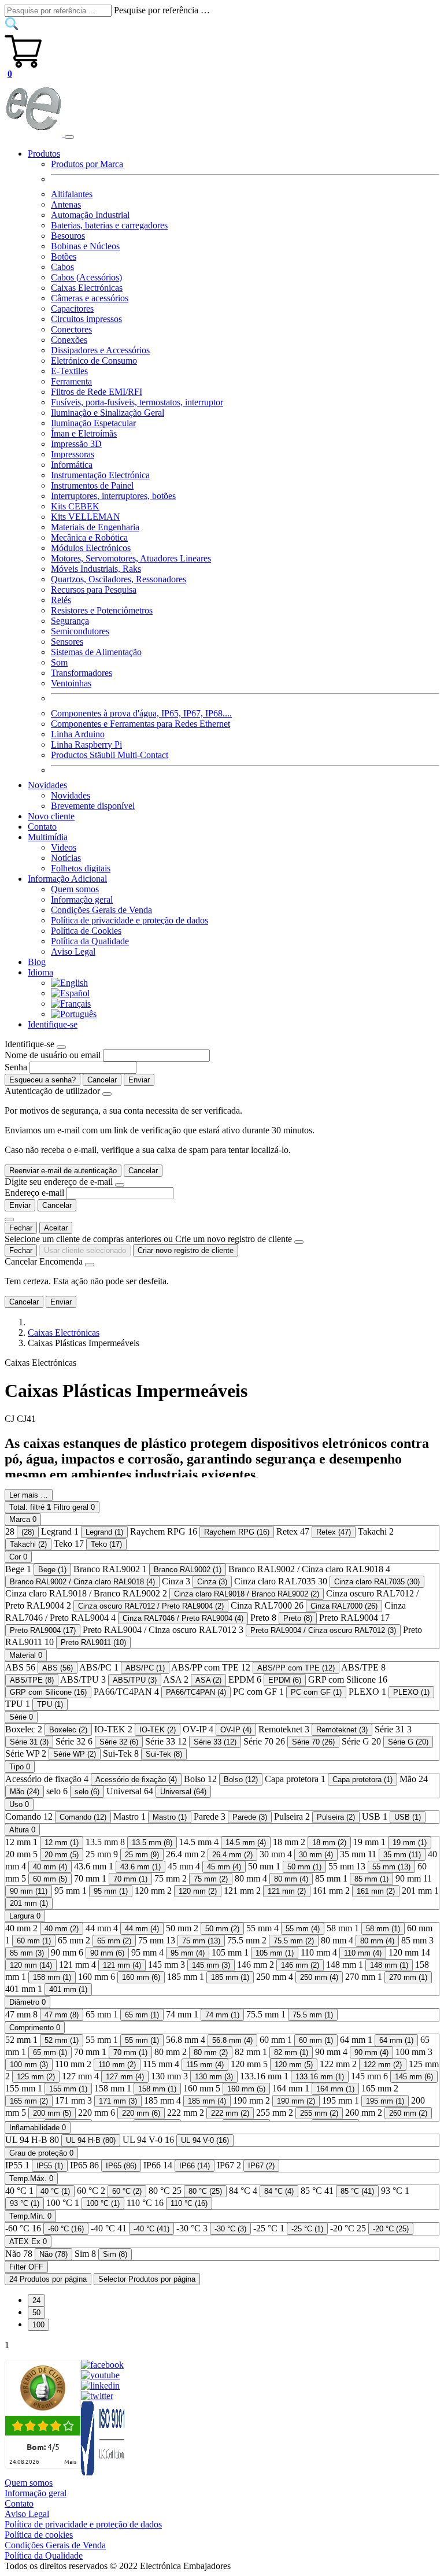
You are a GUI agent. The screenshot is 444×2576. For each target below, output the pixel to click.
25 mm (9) (142, 1855)
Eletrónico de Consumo (94, 361)
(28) (28, 1532)
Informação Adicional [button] (67, 879)
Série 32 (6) (119, 1742)
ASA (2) (208, 1680)
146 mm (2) (300, 1965)
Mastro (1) (170, 1817)
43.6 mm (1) (140, 1867)
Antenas (66, 204)
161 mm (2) (376, 1891)
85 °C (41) (357, 2191)
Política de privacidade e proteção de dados (129, 920)
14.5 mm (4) (246, 1843)
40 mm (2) (62, 1929)
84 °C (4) (279, 2191)
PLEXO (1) (411, 1692)
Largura (25, 1916)
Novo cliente (51, 816)
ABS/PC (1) (145, 1668)
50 (36, 2313)
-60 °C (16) (66, 2229)
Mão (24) (25, 1792)
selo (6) (87, 1792)
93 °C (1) (25, 2203)
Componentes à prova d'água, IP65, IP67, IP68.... (141, 713)
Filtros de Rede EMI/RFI (97, 392)
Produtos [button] (44, 154)
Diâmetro (27, 2002)
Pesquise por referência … (162, 10)
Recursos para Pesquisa (94, 590)
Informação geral (82, 899)
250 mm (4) (319, 1977)
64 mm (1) (396, 2040)
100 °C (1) (103, 2203)
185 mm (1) (230, 1977)
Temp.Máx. (31, 2178)
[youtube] (100, 2375)
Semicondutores (80, 631)
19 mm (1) (410, 1843)
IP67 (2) (261, 2166)
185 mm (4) (207, 2101)
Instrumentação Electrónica (100, 475)
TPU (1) (50, 1704)
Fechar (21, 1228)
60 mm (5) (50, 1879)
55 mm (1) (142, 2040)
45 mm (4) (224, 1867)
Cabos (62, 267)
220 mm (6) (141, 2113)
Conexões (69, 340)
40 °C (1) (55, 2191)
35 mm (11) (402, 1855)
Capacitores (72, 308)
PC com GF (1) (316, 1692)
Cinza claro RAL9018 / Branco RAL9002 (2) (247, 1594)
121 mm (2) (287, 1891)
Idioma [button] (40, 972)
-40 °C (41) (151, 2229)
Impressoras (73, 454)
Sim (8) (115, 2254)
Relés (61, 600)
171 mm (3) (118, 2101)
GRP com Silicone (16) (48, 1692)
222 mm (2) (230, 2113)
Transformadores (82, 673)
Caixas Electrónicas (87, 288)
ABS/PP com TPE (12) (296, 1668)
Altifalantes (72, 194)
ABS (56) (58, 1668)
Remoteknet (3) (342, 1730)
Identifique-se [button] (53, 1024)
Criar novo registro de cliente (186, 1250)
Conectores (71, 329)
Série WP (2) (75, 1754)
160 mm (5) (246, 2089)
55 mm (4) (303, 1929)
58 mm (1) (383, 1929)
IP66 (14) (195, 2166)
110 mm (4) (363, 1953)
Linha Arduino (78, 734)
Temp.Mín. (30, 2216)
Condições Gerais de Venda (101, 910)
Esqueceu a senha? (42, 1080)
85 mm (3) (27, 1953)
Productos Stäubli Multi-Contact (110, 755)
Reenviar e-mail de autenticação (63, 1171)
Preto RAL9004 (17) (43, 1630)
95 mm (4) (188, 1953)
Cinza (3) (212, 1582)
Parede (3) (250, 1817)
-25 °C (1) (307, 2229)
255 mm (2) (319, 2113)
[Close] (61, 1047)
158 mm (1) (52, 1977)
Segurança (70, 621)
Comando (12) (83, 1817)
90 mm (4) (371, 2052)
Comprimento (35, 2028)
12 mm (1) (62, 1843)
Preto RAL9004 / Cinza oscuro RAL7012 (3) (323, 1630)
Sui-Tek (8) (164, 1754)
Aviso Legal (73, 951)
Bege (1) (52, 1570)
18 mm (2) (329, 1843)
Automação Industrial (90, 215)
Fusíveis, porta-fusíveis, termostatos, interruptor (137, 402)
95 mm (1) (111, 1891)
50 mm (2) (222, 1929)
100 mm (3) (29, 2065)
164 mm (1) (335, 2089)
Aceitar (56, 1228)
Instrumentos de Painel (92, 485)
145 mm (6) (414, 2077)
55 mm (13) (391, 1867)
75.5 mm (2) (294, 1941)
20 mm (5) (62, 1855)
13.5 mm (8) (152, 1843)
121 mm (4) (122, 1965)
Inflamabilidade (38, 2128)
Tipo (20, 1767)
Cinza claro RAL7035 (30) (377, 1582)
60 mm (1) (34, 1941)
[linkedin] (100, 2385)
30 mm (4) (316, 1855)
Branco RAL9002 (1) (188, 1570)
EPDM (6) (285, 1680)
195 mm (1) (385, 2101)
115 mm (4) (205, 2065)
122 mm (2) (383, 2065)
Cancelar (102, 1080)
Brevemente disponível (93, 806)
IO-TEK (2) (158, 1730)
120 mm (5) (294, 2065)
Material (26, 1655)
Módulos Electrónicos (91, 548)
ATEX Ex (28, 2241)
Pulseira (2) (336, 1817)
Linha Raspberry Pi (86, 744)
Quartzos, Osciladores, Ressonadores (119, 579)
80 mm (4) (291, 1879)
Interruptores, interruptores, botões (113, 496)
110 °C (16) (189, 2203)
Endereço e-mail (34, 1193)
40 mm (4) (50, 1867)
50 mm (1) (304, 1867)
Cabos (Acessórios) (86, 277)
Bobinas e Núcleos (85, 246)
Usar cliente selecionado (85, 1250)
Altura (22, 1830)
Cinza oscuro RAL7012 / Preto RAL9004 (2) (151, 1606)
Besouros (68, 236)
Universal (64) (183, 1792)
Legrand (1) (104, 1532)
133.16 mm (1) (320, 2077)
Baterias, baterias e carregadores (109, 225)
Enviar (139, 1080)
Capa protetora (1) (362, 1779)
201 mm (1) (29, 1903)
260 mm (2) (408, 2113)
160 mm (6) (141, 1977)
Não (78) (53, 2254)
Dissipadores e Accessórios (100, 350)
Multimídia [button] (48, 837)
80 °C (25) (205, 2191)
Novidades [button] (47, 785)
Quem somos (75, 889)
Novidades (71, 795)
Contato (42, 827)
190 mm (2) (296, 2101)
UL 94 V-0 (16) (205, 2140)
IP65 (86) (121, 2166)
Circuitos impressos (86, 319)
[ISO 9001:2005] (103, 2472)
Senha (16, 1067)
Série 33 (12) (215, 1742)
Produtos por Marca (87, 164)
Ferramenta (71, 381)
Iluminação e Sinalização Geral (108, 413)
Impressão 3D (76, 444)
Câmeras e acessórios (90, 298)
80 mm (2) (211, 2052)
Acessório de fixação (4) (136, 1779)
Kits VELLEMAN (86, 517)
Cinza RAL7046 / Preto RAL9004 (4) (183, 1618)
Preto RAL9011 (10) (93, 1642)
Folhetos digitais (81, 868)
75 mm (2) (211, 1879)
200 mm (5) (52, 2113)
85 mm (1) (371, 1879)
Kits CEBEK (75, 506)
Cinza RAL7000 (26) (344, 1606)
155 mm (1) (68, 2089)
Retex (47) (334, 1532)
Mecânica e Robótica (89, 537)
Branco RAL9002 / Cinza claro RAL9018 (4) (82, 1582)
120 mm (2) (198, 1891)
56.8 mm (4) (232, 2040)
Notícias (66, 858)
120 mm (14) (31, 1965)
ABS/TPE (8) (32, 1680)
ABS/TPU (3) (135, 1680)
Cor (18, 1557)
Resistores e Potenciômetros (102, 610)
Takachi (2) (28, 1544)
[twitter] (97, 2396)
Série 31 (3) (29, 1742)
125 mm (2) (36, 2077)
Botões (64, 256)
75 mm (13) (201, 1941)
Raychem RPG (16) (237, 1532)
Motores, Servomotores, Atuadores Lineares (131, 558)
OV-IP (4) (236, 1730)
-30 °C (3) (230, 2229)
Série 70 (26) (313, 1742)
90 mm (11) (29, 1891)
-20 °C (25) (391, 2229)
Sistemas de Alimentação (96, 652)
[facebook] (102, 2365)
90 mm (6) (107, 1953)
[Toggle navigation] (69, 137)
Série (21, 1717)
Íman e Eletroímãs (84, 433)
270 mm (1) (408, 1977)
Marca (23, 1519)
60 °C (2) (127, 2191)
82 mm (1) (291, 2052)
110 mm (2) (117, 2065)
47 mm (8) (62, 2015)
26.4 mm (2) (232, 1855)
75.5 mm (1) (313, 2015)
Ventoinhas (71, 683)
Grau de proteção (41, 2153)
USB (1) (408, 1817)
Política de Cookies (86, 931)
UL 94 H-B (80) (91, 2140)
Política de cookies (39, 2535)
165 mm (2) (29, 2101)
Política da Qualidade (90, 941)
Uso (19, 1804)
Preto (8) (298, 1618)
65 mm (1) (142, 2015)
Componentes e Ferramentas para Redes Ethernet (140, 724)
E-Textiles (69, 371)
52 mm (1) (62, 2040)
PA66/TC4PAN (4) (196, 1692)
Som (59, 662)
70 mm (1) (130, 1879)
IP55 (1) (50, 2166)
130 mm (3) (214, 2077)
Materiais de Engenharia (95, 527)
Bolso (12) (241, 1779)
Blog (37, 962)
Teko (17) (106, 1544)
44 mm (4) (142, 1929)
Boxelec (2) (68, 1730)
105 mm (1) (275, 1953)
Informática (72, 465)
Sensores (67, 642)
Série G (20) (408, 1742)
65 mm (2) (114, 1941)
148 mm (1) (389, 1965)
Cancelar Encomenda (44, 1261)
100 (38, 2325)
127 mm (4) (125, 2077)
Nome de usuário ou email (53, 1055)
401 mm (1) (68, 1989)
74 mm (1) (222, 2015)
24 (36, 2300)
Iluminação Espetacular (93, 423)
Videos (64, 847)
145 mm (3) (211, 1965)
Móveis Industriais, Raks (96, 569)
